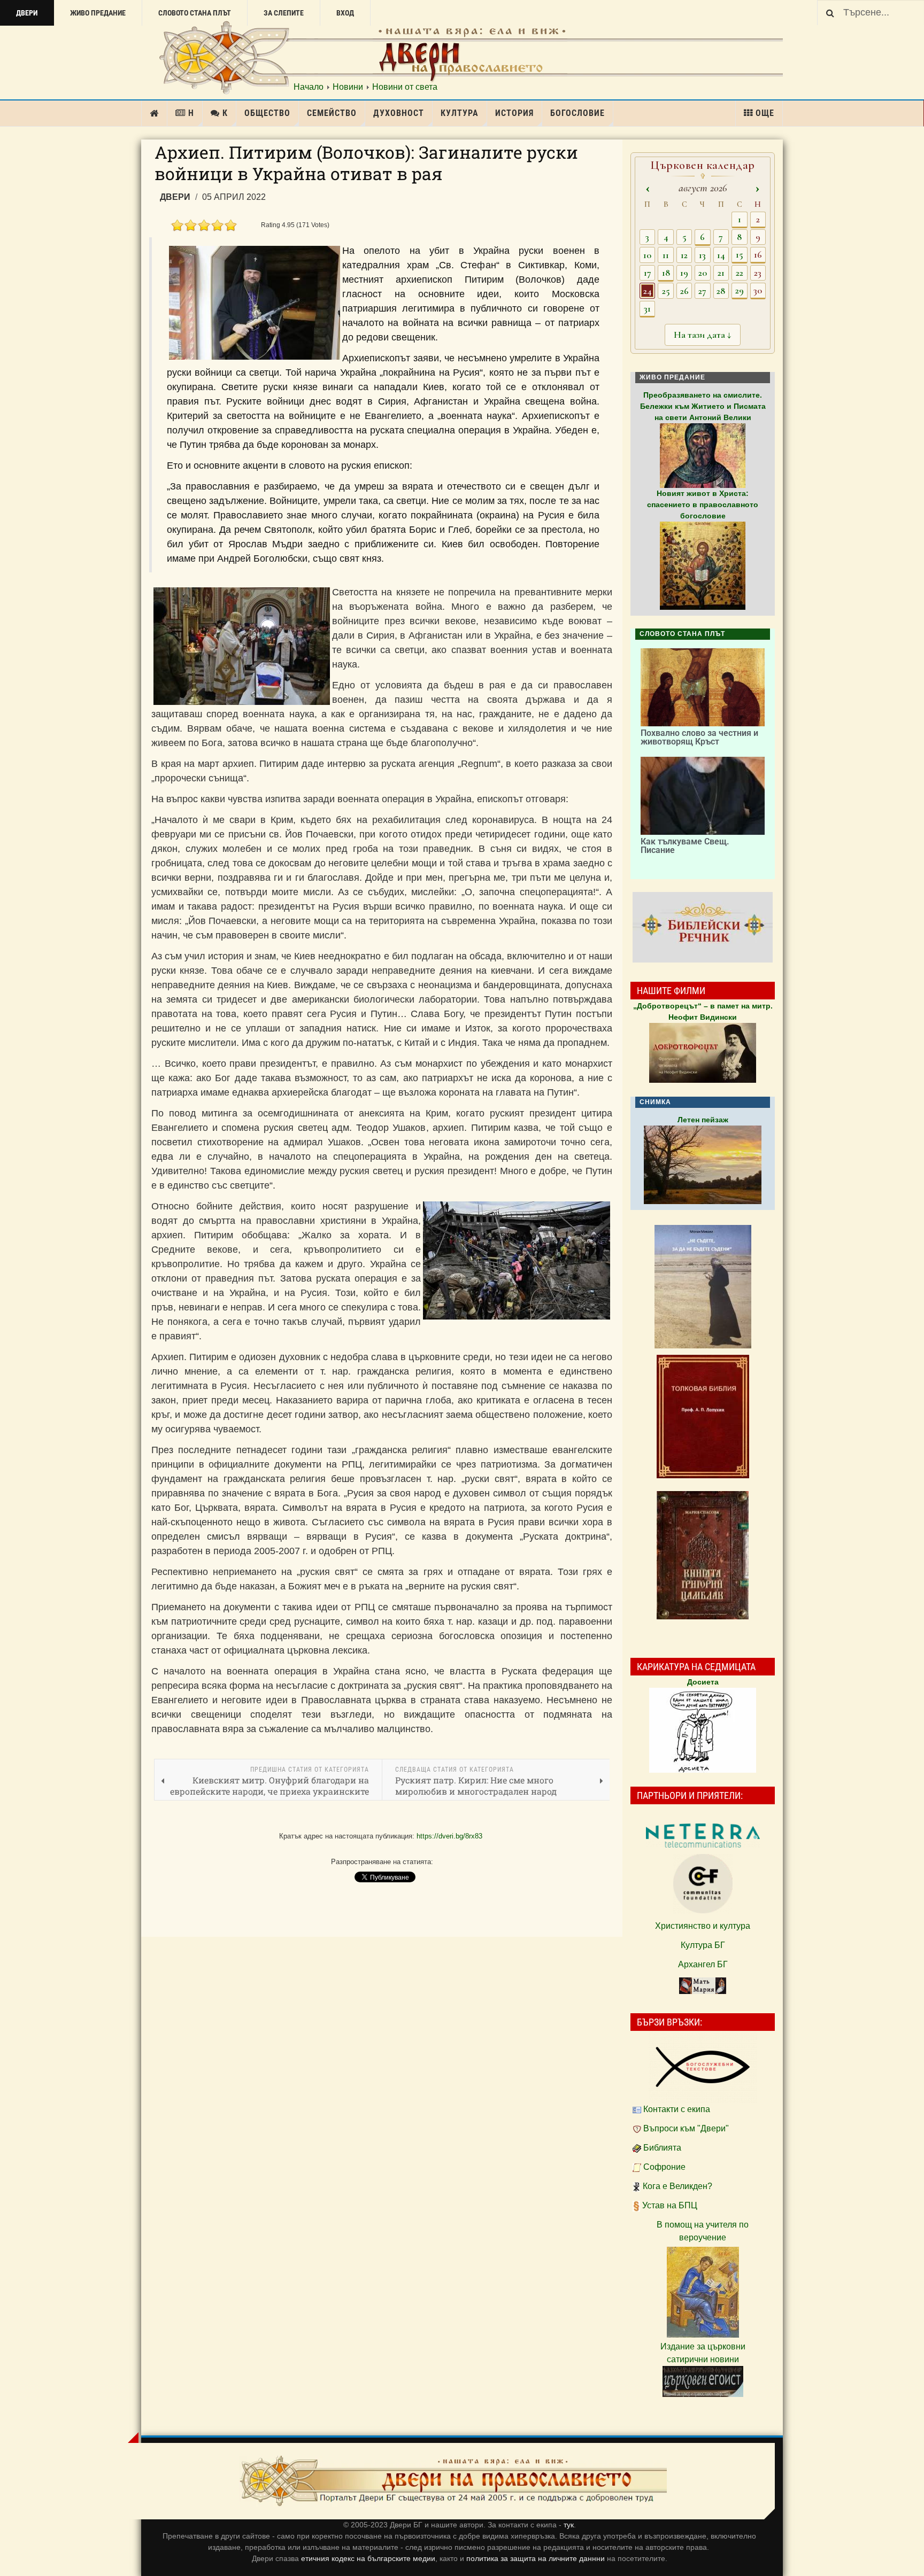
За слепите (284, 13)
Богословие (577, 113)
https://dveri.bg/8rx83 (449, 1836)
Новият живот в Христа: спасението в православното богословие (703, 505)
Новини (348, 87)
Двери (27, 13)
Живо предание (98, 13)
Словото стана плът (195, 13)
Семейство (332, 113)
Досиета (703, 1682)
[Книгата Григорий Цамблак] (703, 1555)
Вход (345, 13)
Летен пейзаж (703, 1120)
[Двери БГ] (453, 2481)
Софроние (664, 2167)
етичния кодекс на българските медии (368, 2558)
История (514, 113)
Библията (662, 2148)
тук (569, 2525)
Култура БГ (703, 1945)
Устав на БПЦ (670, 2205)
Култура (460, 113)
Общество (267, 113)
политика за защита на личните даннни (537, 2558)
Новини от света (405, 87)
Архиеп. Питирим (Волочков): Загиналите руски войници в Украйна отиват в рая (366, 163)
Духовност (399, 113)
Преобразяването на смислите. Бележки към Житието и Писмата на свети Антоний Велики (703, 406)
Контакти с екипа (677, 2109)
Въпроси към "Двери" (686, 2128)
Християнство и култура (703, 1926)
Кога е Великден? (677, 2186)
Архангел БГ (703, 1964)
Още (765, 113)
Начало (309, 87)
